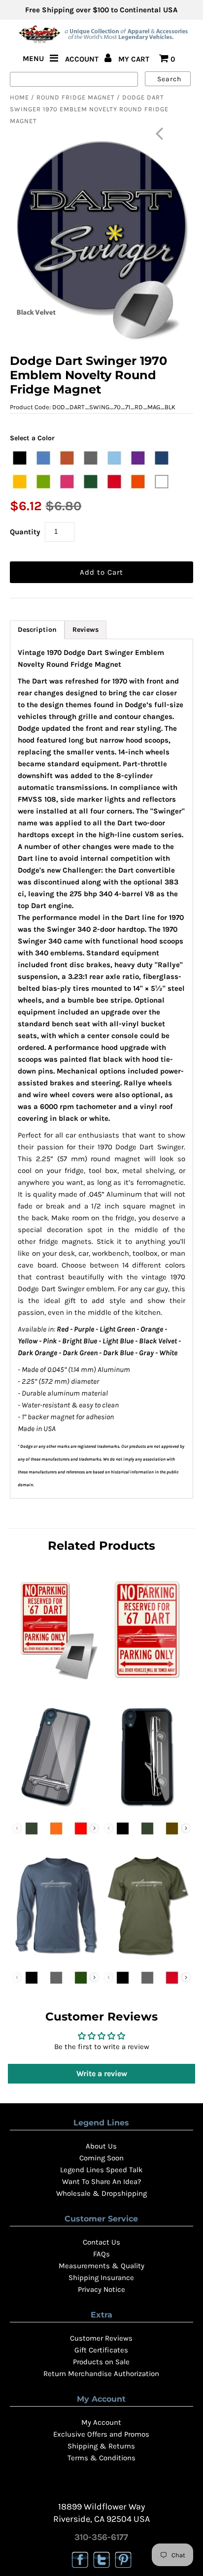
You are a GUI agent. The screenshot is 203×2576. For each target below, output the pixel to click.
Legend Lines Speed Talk (101, 2170)
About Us (101, 2146)
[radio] (20, 458)
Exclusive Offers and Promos (101, 2434)
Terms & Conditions (101, 2458)
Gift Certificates (101, 2350)
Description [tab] (37, 630)
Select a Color (32, 438)
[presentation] (94, 1828)
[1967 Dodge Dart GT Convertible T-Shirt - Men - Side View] (147, 1958)
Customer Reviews (101, 2338)
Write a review (102, 2073)
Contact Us (101, 2242)
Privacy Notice (101, 2289)
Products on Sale (101, 2362)
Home (19, 97)
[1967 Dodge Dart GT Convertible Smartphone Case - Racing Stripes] (56, 1809)
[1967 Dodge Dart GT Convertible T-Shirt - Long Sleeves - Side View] (56, 1958)
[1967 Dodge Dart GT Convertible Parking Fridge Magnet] (56, 1682)
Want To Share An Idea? (101, 2182)
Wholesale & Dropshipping (101, 2193)
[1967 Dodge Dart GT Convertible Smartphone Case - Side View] (147, 1809)
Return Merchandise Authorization (101, 2374)
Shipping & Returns (101, 2446)
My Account (101, 2422)
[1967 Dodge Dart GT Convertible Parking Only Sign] (147, 1682)
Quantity (25, 532)
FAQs (101, 2254)
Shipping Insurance (101, 2278)
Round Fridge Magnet (76, 97)
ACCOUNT (83, 59)
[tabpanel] (101, 1069)
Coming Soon (101, 2158)
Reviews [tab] (85, 630)
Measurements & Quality (101, 2266)
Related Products (101, 1546)
